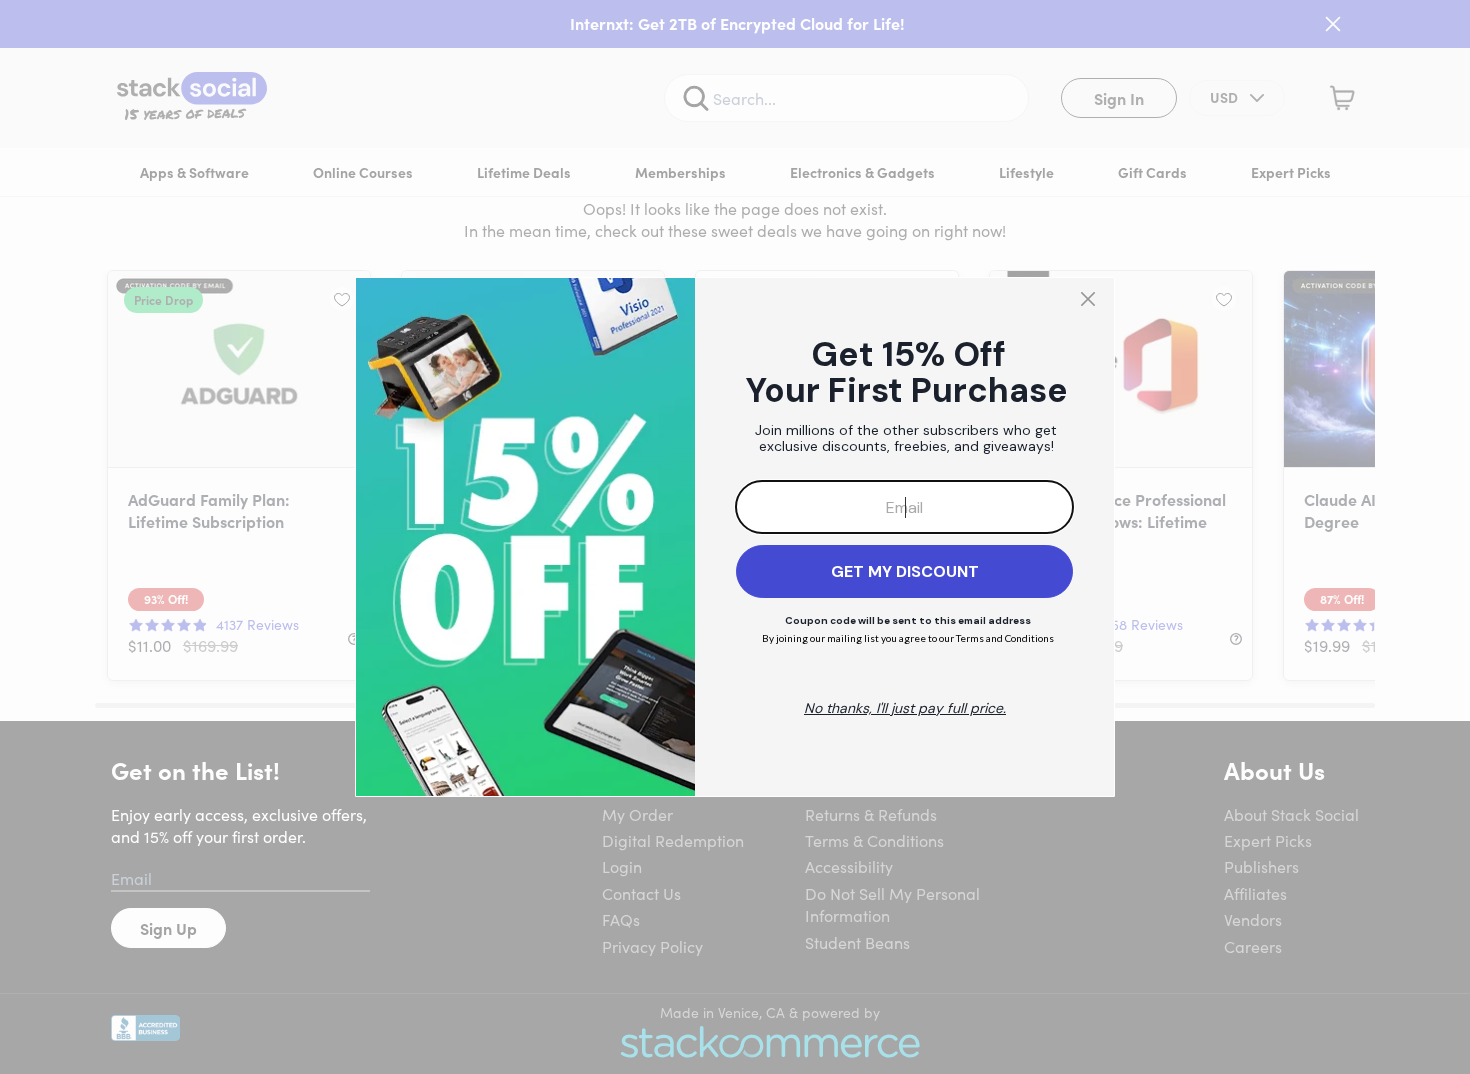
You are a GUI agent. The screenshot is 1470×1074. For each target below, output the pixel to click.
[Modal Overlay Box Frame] (735, 537)
